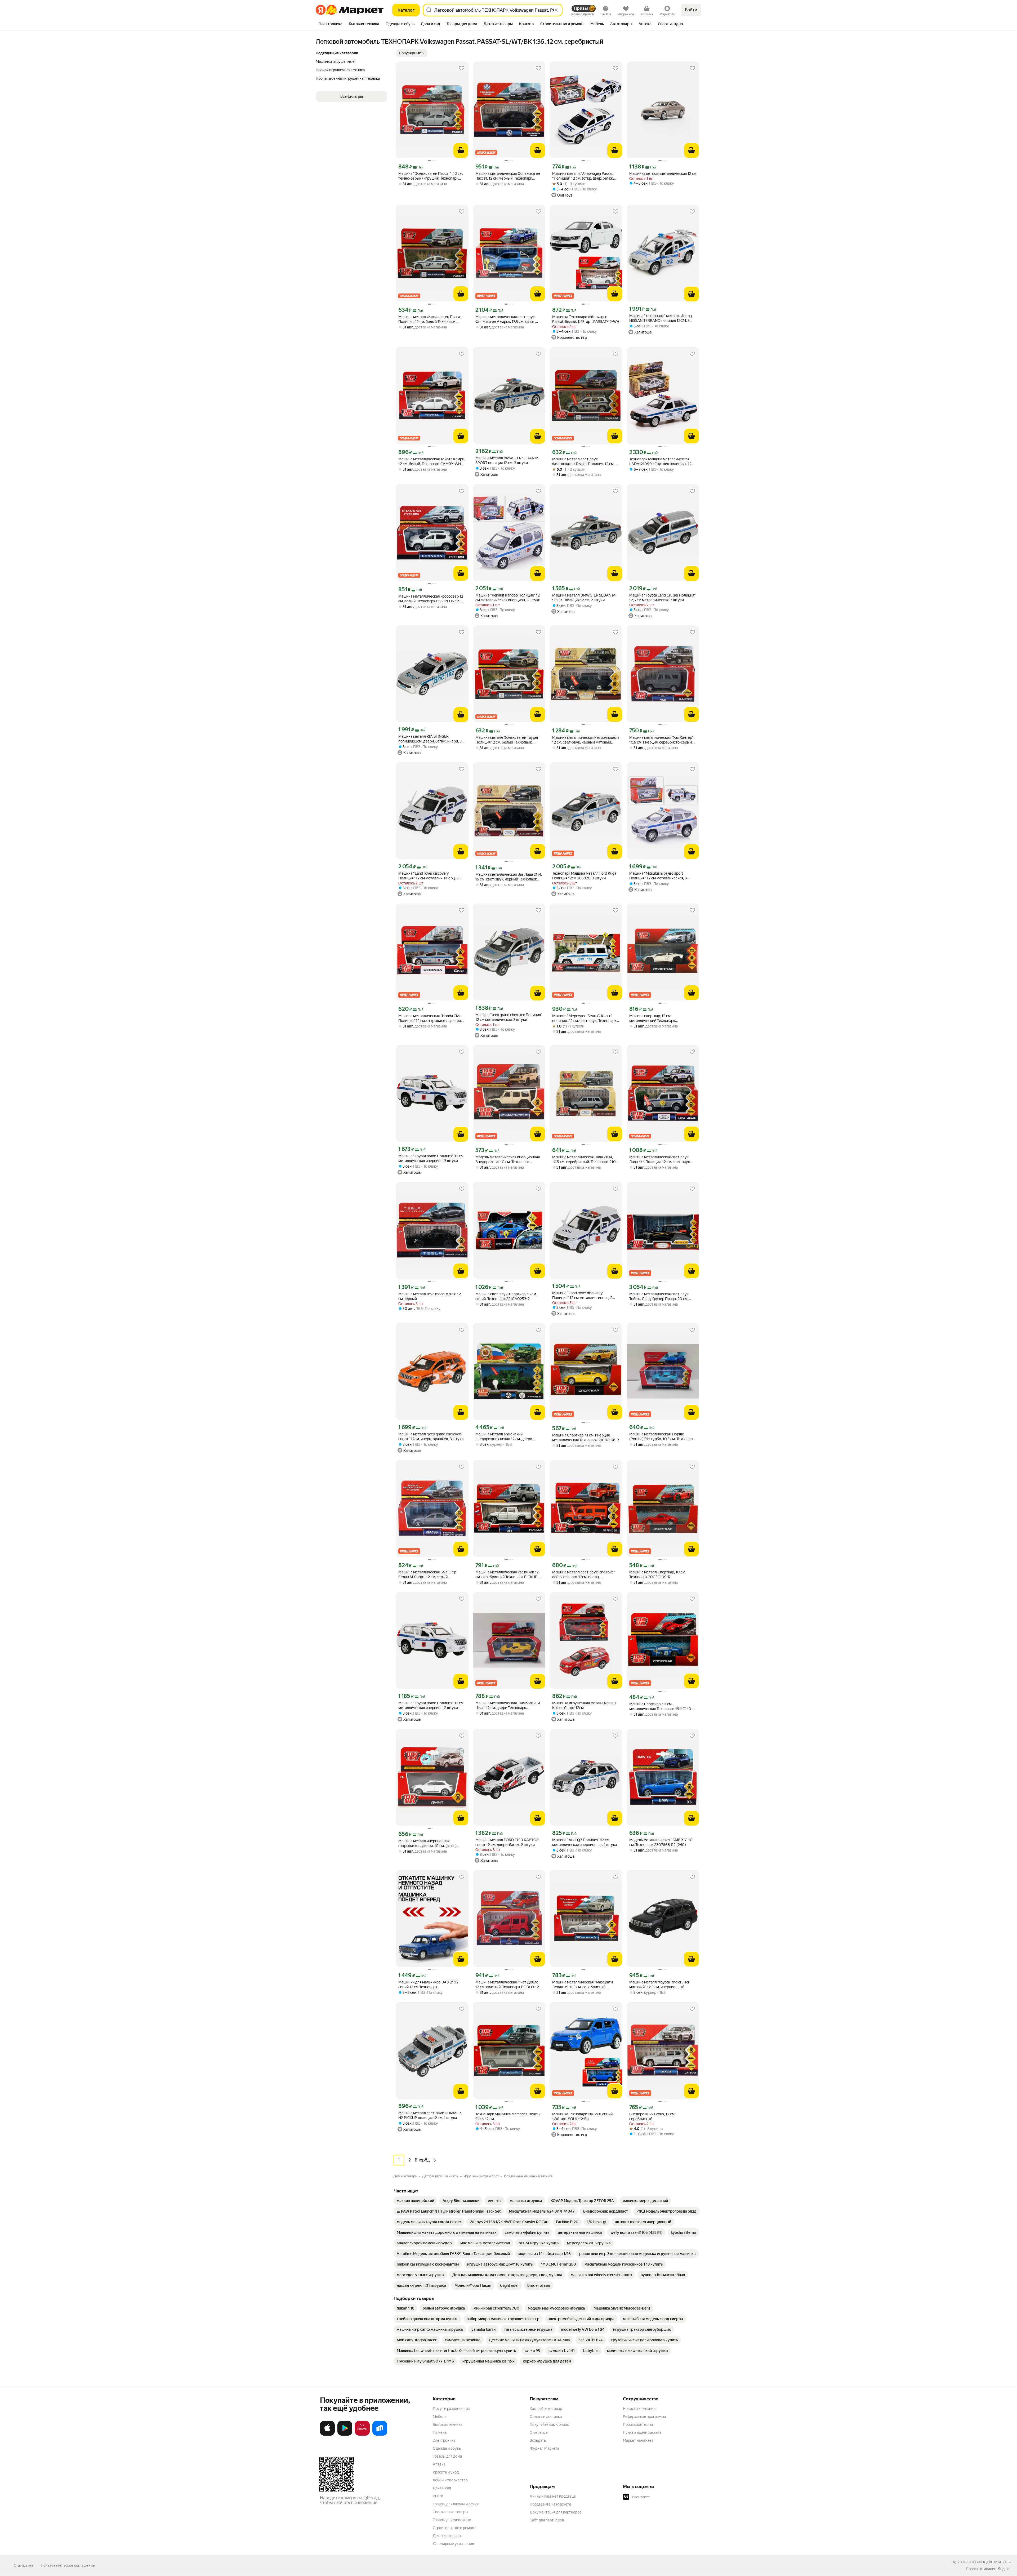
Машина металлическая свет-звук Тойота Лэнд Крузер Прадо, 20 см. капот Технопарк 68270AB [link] (659, 1296)
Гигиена (440, 2432)
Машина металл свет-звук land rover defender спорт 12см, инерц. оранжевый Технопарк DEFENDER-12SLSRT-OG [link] (583, 1575)
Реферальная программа (644, 2417)
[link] (415, 2201)
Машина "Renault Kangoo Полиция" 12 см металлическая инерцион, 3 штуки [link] (508, 598)
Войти (691, 10)
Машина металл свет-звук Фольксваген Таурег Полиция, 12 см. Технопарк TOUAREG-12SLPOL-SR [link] (583, 462)
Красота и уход (446, 2472)
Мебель (440, 2417)
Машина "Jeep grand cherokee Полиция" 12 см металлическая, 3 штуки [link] (509, 1017)
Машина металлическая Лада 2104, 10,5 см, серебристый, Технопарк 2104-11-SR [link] (586, 1160)
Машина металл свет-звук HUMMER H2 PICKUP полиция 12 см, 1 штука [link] (430, 2115)
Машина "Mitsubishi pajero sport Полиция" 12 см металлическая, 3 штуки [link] (658, 876)
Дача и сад (442, 2488)
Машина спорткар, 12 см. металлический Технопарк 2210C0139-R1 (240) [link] (652, 1018)
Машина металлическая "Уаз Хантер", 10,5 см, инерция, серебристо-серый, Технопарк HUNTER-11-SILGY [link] (662, 740)
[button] (412, 53)
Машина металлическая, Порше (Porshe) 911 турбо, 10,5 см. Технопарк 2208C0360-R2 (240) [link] (662, 1437)
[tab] (331, 24)
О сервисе (539, 2432)
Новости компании (639, 2409)
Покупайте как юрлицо (549, 2424)
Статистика (24, 2565)
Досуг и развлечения (451, 2409)
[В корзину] (461, 150)
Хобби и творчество (450, 2480)
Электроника (444, 2440)
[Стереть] (556, 10)
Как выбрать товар (546, 2409)
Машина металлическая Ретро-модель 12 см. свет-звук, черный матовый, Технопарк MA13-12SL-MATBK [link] (586, 740)
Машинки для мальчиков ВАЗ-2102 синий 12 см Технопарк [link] (428, 1985)
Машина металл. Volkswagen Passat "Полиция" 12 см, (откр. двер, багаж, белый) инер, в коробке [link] (583, 176)
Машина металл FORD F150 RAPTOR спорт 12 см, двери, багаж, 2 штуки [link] (507, 1842)
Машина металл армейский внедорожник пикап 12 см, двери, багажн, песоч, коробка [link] (504, 1437)
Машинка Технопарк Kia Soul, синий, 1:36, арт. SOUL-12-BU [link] (583, 2116)
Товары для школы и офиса (456, 2504)
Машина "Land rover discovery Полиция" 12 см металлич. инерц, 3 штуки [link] (428, 876)
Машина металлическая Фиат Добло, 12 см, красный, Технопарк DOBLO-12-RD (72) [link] (508, 1985)
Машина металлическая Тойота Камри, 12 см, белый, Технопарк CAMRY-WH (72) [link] (432, 462)
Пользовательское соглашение (68, 2565)
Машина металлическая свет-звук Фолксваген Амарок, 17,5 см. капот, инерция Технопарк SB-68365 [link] (505, 319)
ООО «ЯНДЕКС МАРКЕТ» (989, 2562)
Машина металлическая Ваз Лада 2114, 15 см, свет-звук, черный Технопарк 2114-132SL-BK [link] (509, 877)
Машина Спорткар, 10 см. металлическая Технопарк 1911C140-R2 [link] (661, 1707)
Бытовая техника (447, 2424)
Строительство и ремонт (454, 2528)
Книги (438, 2496)
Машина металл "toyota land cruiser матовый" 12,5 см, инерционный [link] (659, 1985)
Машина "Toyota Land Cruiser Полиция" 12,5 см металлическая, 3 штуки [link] (663, 598)
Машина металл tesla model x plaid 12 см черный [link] (430, 1296)
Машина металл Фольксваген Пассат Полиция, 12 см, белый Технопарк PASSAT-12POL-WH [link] (430, 319)
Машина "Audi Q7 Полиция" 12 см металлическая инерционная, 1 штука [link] (585, 1842)
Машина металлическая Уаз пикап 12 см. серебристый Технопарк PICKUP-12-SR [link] (507, 1575)
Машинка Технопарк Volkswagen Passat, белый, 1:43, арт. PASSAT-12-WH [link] (586, 319)
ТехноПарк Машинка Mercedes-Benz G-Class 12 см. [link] (508, 2116)
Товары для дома (447, 2456)
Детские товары (447, 2536)
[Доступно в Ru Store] (380, 2435)
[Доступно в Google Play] (345, 2435)
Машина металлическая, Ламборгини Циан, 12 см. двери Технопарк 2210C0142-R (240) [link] (508, 1705)
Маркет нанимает (638, 2440)
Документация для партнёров (556, 2512)
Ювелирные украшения (453, 2544)
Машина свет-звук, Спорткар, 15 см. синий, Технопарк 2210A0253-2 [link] (506, 1296)
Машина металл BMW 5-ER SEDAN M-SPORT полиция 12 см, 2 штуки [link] (584, 598)
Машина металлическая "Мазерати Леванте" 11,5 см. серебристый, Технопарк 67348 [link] (583, 1985)
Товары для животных (452, 2520)
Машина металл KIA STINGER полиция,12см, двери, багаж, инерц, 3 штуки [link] (430, 739)
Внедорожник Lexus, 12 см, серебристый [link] (652, 2116)
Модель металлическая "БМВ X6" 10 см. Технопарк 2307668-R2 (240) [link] (661, 1842)
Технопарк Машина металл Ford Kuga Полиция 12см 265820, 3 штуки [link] (584, 876)
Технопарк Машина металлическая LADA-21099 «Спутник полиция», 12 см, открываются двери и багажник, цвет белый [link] (660, 462)
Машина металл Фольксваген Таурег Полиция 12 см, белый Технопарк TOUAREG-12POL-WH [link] (507, 740)
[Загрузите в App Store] (327, 2435)
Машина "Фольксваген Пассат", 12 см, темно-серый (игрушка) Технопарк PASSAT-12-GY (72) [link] (431, 176)
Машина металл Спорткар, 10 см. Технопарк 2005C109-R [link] (658, 1574)
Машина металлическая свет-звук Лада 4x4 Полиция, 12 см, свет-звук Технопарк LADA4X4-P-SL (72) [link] (660, 1160)
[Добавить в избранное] (462, 68)
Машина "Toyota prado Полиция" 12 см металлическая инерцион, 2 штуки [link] (431, 1705)
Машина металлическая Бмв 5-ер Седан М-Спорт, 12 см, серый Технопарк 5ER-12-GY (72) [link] (427, 1575)
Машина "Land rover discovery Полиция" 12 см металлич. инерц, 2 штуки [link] (582, 1295)
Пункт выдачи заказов (642, 2432)
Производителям (638, 2424)
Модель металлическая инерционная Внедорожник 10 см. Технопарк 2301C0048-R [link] (508, 1160)
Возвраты (538, 2440)
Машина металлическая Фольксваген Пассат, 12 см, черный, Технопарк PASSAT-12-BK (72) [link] (508, 176)
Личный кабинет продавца (553, 2496)
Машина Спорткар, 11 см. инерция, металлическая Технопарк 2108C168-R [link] (586, 1438)
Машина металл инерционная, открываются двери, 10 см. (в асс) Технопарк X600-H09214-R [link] (427, 1843)
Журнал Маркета (544, 2448)
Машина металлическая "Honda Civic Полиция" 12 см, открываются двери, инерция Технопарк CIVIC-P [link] (430, 1018)
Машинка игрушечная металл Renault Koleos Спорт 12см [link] (584, 1705)
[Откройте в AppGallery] (362, 2435)
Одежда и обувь (447, 2448)
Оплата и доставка (546, 2417)
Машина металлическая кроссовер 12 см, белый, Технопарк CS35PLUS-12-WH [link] (431, 599)
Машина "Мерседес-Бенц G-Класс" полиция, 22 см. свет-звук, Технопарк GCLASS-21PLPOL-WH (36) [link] (584, 1018)
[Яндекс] (1004, 2569)
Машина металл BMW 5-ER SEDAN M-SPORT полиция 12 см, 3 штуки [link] (508, 460)
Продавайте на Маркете (550, 2504)
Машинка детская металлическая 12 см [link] (663, 173)
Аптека (439, 2464)
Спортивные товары (450, 2512)
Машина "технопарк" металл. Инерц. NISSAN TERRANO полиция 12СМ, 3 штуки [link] (661, 318)
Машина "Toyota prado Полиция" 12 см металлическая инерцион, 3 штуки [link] (431, 1158)
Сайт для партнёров (547, 2520)
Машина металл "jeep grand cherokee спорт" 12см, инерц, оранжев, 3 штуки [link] (431, 1436)
